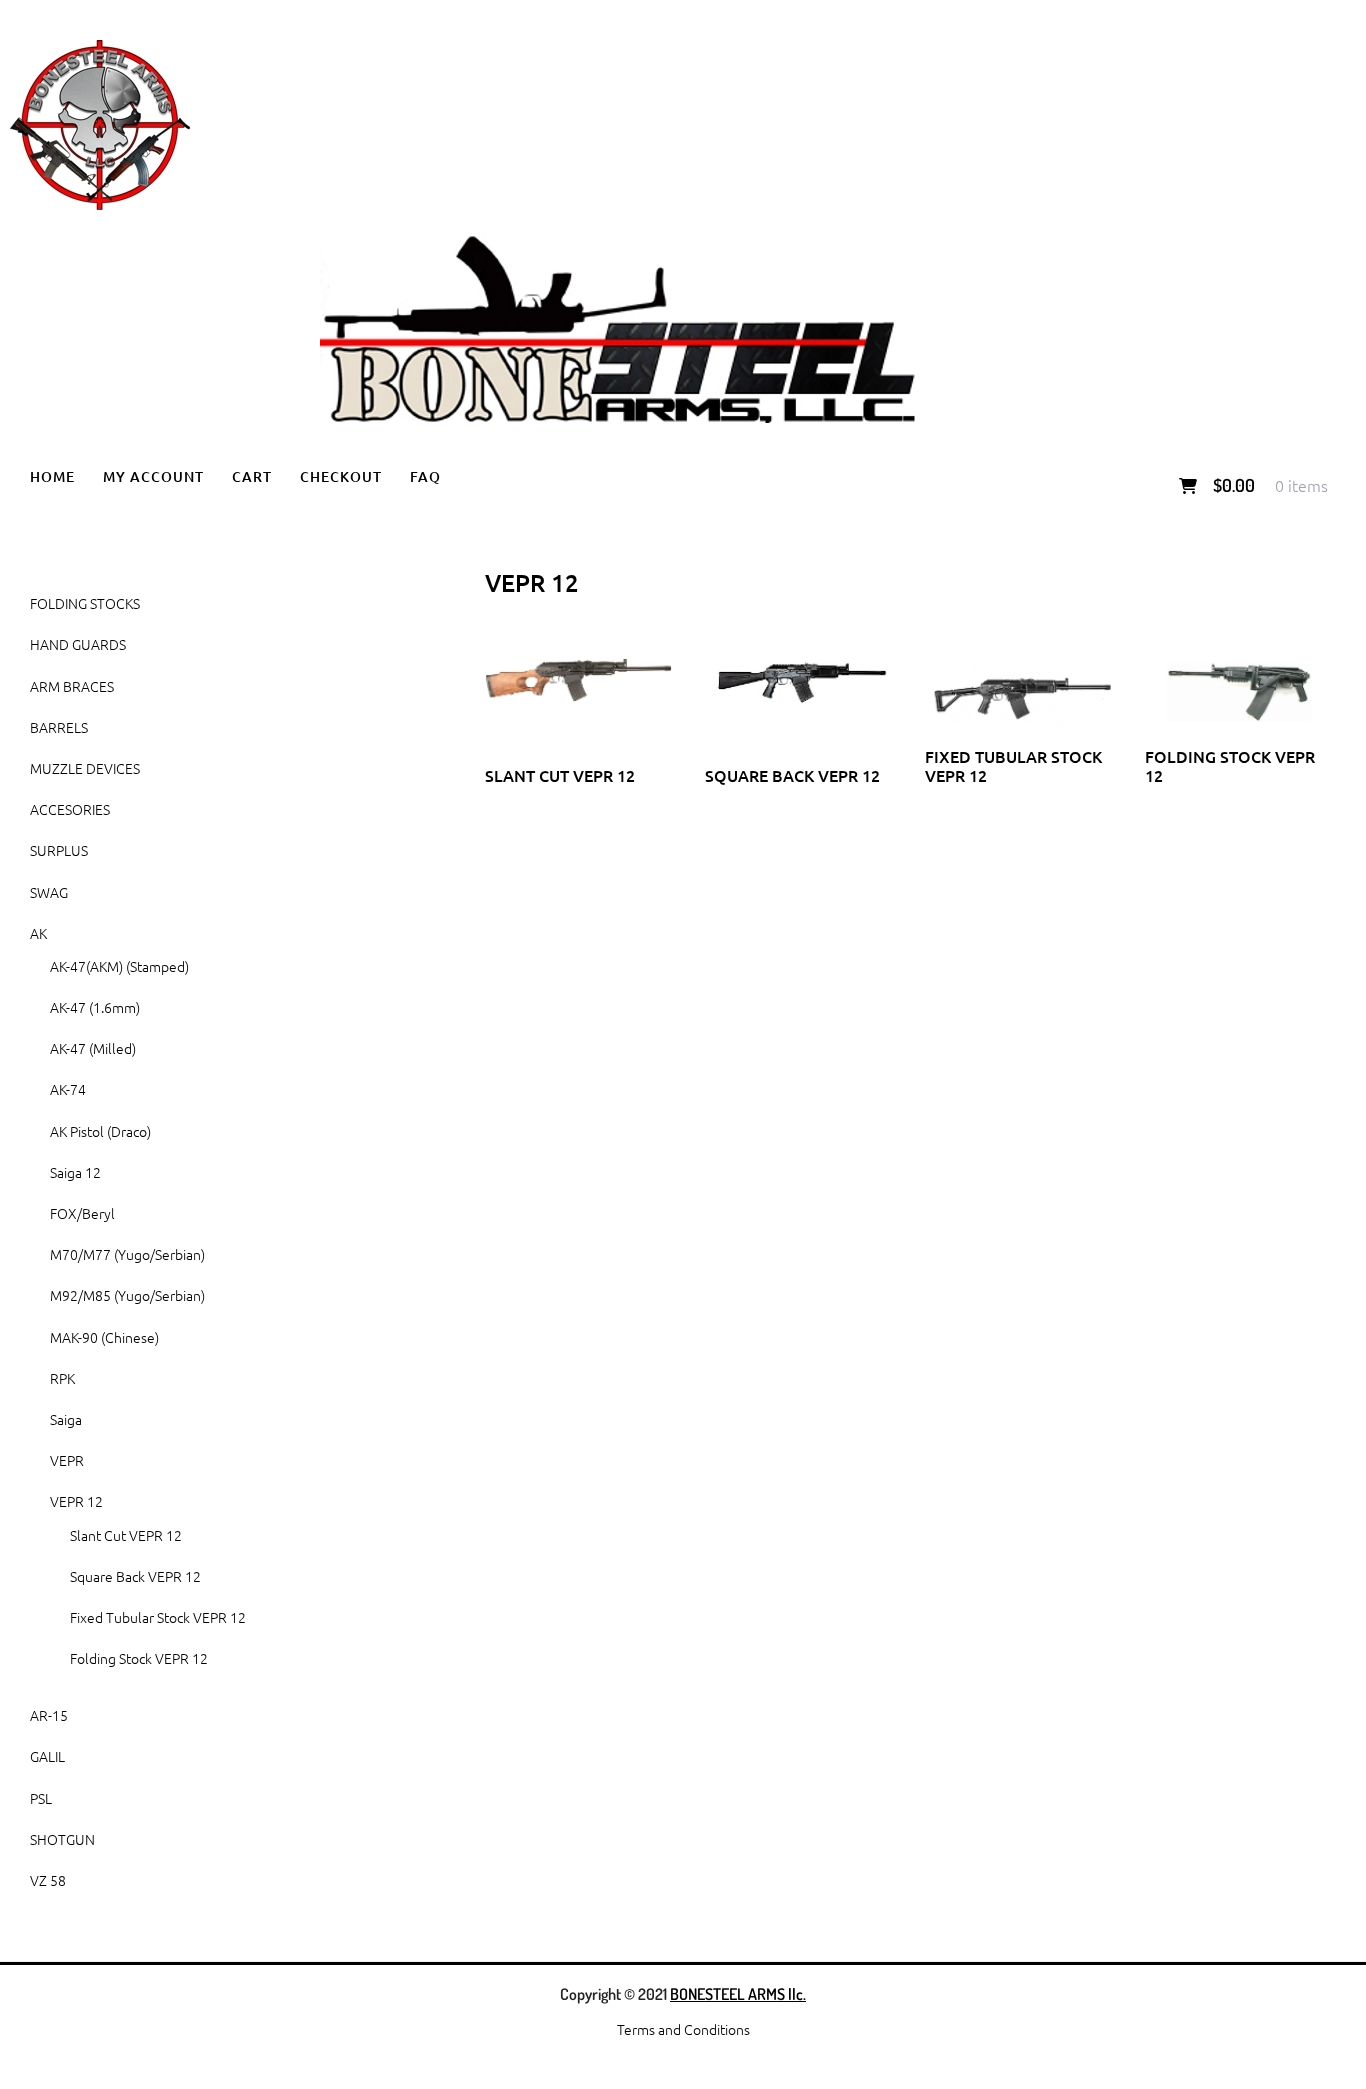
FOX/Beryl (82, 1213)
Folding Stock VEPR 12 (139, 1658)
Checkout (341, 476)
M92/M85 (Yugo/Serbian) (127, 1295)
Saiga (66, 1419)
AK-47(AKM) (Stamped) (119, 966)
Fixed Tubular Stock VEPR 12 (158, 1617)
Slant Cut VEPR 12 (126, 1535)
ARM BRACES (72, 686)
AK (38, 933)
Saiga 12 (75, 1172)
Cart (252, 476)
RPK (62, 1378)
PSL (41, 1798)
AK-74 (68, 1089)
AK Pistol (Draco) (100, 1131)
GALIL (47, 1756)
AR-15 (49, 1715)
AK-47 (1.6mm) (95, 1007)
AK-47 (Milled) (93, 1048)
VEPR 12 (76, 1501)
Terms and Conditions (683, 2029)
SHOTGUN (62, 1839)
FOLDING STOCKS (85, 603)
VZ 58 (48, 1880)
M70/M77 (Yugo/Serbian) (127, 1254)
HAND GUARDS (78, 644)
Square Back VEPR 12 (135, 1576)
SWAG (49, 892)
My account (153, 476)
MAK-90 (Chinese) (104, 1337)
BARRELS (59, 727)
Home (52, 476)
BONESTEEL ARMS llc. (738, 1994)
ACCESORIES (70, 809)
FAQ (425, 476)
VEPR (67, 1460)
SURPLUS (59, 850)
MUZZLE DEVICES (85, 768)
